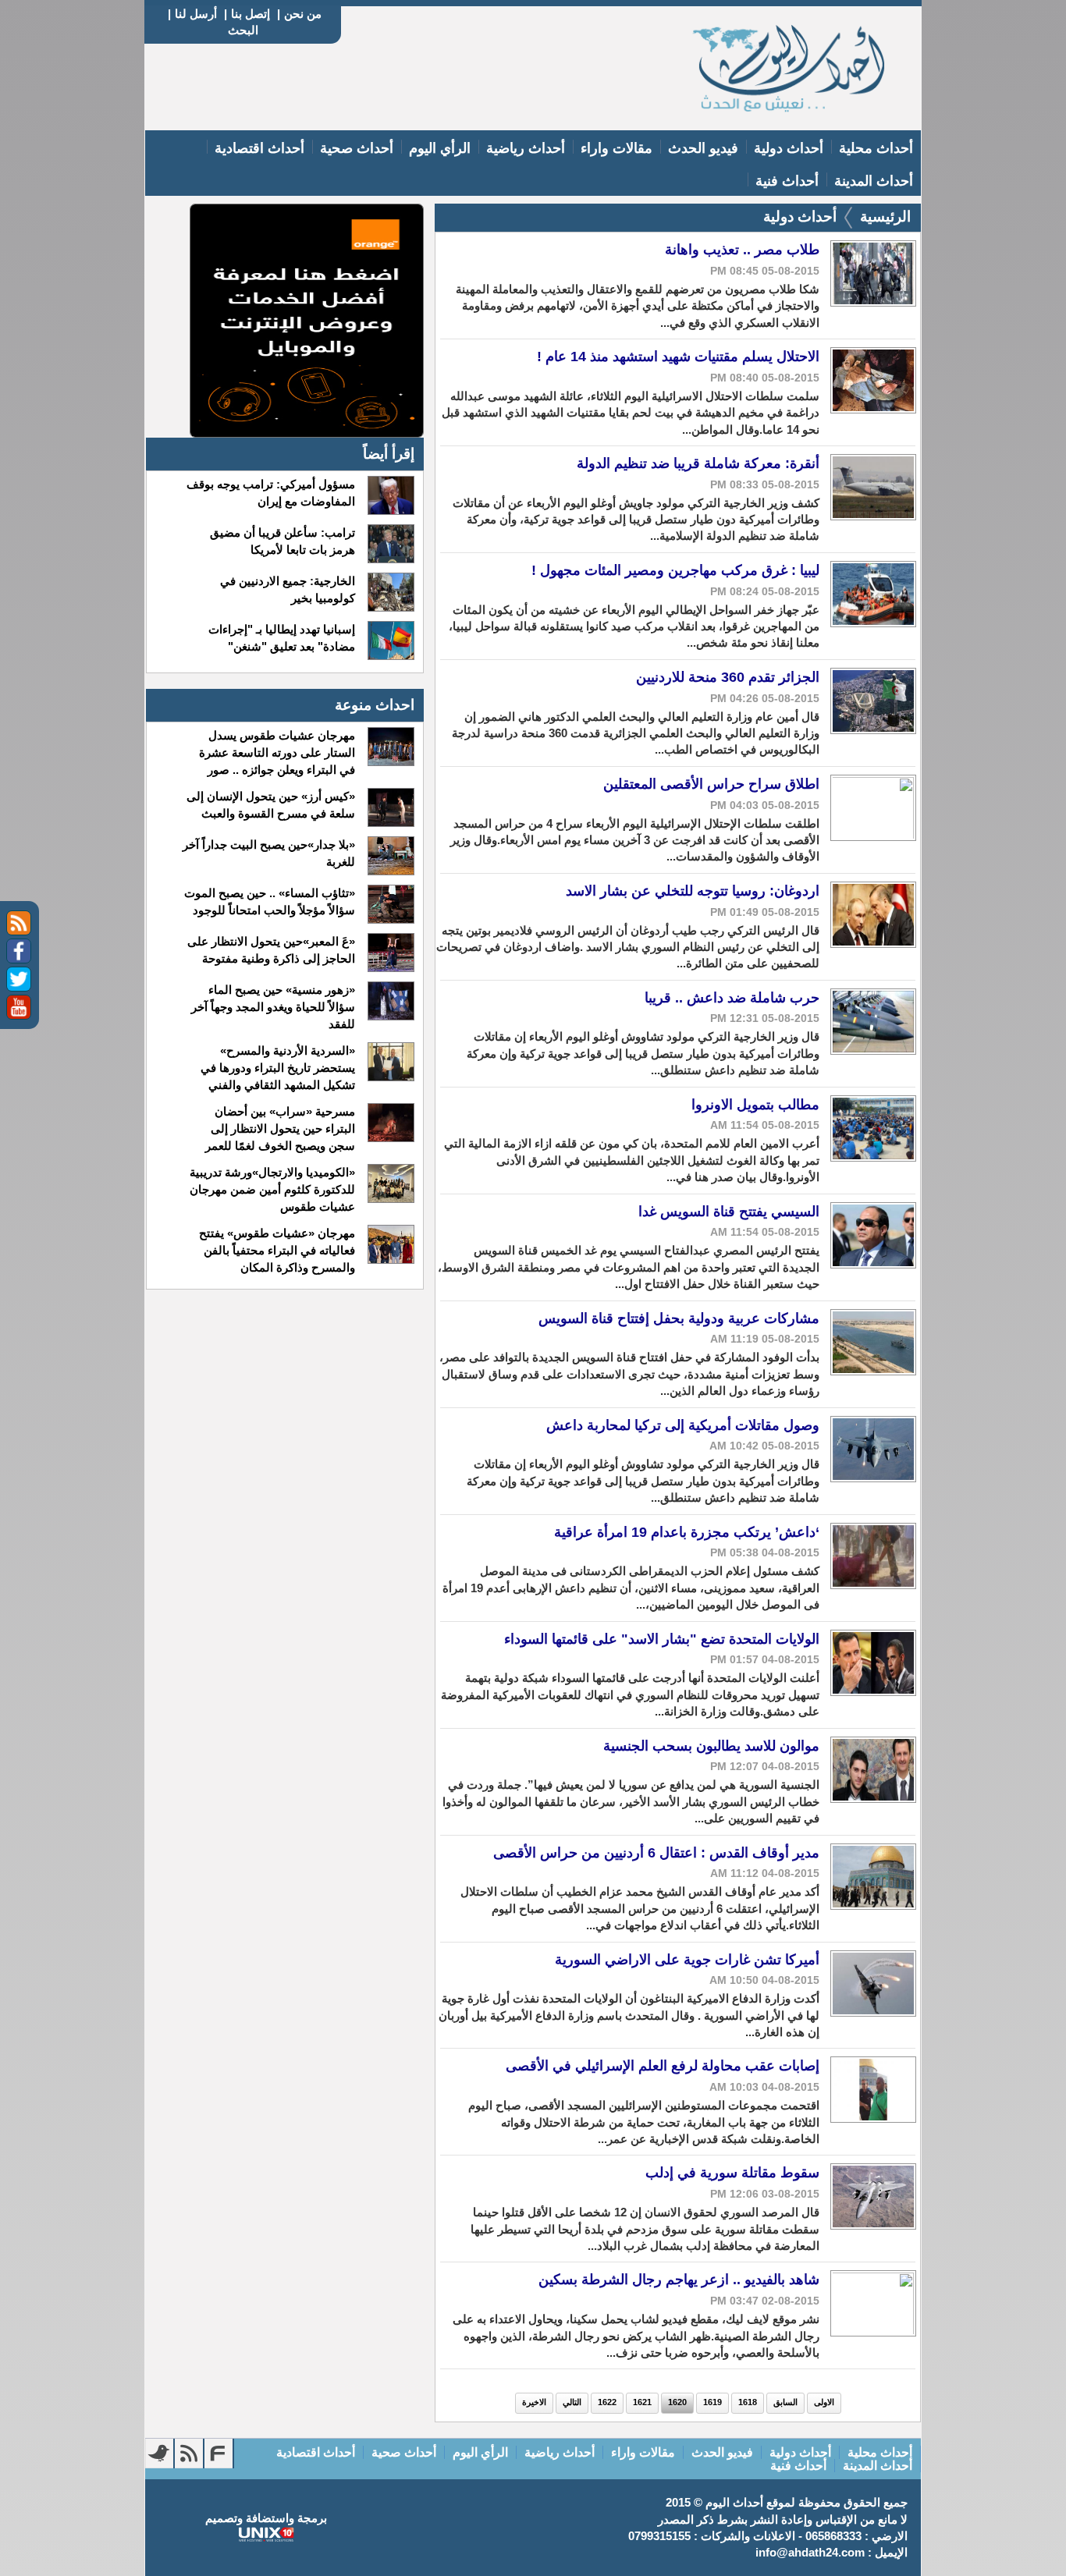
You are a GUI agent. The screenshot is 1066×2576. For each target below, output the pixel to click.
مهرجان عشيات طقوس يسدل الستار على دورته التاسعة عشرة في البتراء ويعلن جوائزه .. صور (277, 752)
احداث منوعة (375, 705)
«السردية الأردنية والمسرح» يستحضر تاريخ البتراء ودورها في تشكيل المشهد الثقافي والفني (277, 1068)
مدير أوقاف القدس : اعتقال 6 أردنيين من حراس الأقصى (656, 1853)
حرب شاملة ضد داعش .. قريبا (732, 998)
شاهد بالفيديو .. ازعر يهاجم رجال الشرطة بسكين (679, 2280)
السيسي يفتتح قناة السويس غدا (729, 1212)
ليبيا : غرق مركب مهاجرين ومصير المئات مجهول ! (675, 570)
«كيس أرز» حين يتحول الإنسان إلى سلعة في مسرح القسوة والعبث (270, 805)
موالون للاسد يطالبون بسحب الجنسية (711, 1746)
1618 (748, 2402)
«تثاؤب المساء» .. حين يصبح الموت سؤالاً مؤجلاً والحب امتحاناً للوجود (269, 901)
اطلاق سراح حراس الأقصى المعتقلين (711, 784)
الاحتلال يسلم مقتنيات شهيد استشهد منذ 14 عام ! (678, 357)
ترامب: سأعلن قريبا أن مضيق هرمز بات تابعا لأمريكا (282, 541)
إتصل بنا (251, 14)
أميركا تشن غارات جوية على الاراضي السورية (687, 1960)
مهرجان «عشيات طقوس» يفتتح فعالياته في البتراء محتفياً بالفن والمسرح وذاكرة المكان (277, 1250)
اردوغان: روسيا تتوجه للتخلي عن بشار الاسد (693, 891)
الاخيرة (534, 2402)
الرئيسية (885, 216)
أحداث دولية (789, 148)
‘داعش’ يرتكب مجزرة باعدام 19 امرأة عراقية (687, 1532)
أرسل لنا (196, 14)
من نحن (303, 14)
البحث (243, 30)
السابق (785, 2402)
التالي (572, 2402)
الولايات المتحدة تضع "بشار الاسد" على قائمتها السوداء (662, 1639)
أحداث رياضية (526, 148)
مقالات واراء (617, 148)
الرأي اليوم (440, 148)
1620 (677, 2402)
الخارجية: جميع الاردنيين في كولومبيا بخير (287, 589)
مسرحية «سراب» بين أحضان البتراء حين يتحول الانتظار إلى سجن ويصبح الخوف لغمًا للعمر (280, 1128)
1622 (607, 2402)
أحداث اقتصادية (259, 148)
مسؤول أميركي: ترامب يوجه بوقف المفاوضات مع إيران (270, 493)
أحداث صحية (357, 148)
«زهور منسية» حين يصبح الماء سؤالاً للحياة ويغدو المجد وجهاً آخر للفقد (273, 1007)
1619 (712, 2402)
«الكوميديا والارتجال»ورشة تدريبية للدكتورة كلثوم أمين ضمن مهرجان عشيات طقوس (272, 1189)
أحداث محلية (876, 148)
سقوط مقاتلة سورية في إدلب (732, 2173)
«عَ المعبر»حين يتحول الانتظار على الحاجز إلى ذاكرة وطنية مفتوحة (271, 950)
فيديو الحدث (703, 148)
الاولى (824, 2402)
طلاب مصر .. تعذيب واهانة (742, 250)
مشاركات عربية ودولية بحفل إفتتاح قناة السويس (679, 1318)
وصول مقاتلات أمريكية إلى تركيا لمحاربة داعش (683, 1425)
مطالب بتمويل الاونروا (755, 1105)
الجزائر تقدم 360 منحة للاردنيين (728, 677)
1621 (642, 2402)
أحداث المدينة (874, 181)
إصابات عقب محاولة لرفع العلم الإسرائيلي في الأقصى (663, 2066)
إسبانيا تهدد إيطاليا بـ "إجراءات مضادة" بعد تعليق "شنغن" (281, 638)
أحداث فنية (787, 181)
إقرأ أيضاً (389, 454)
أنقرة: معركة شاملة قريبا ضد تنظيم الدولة (698, 463)
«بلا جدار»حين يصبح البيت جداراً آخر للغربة (268, 853)
